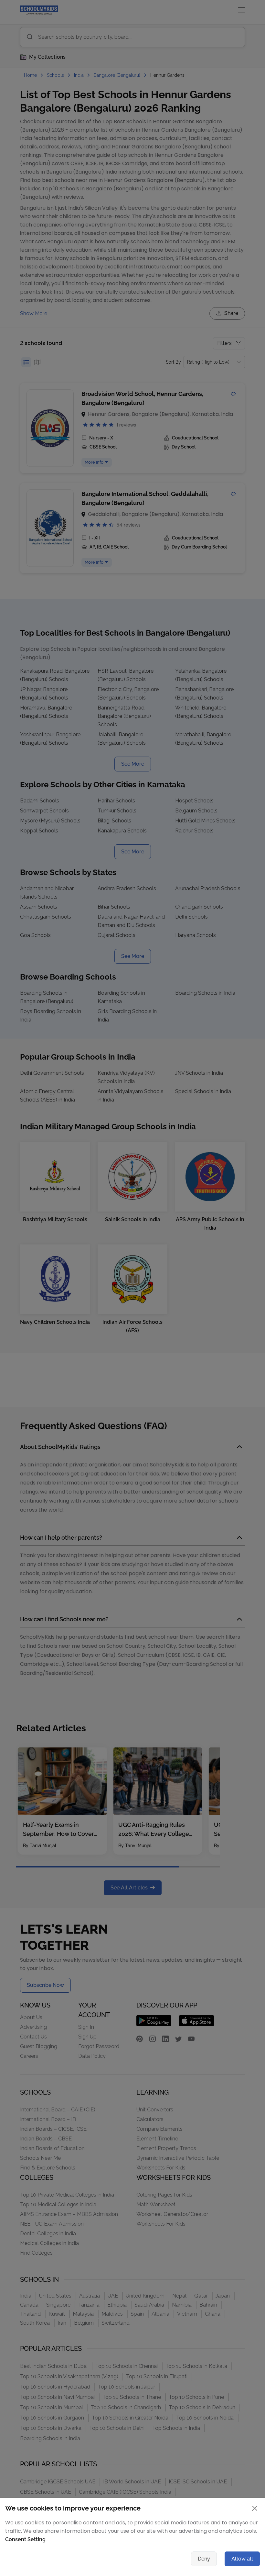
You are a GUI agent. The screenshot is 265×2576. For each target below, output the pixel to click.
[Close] (197, 1220)
